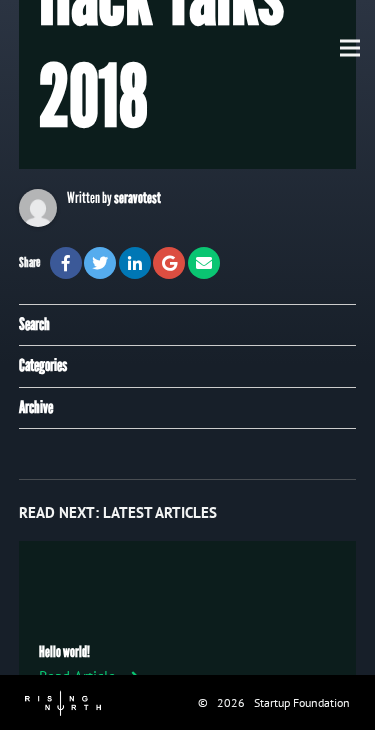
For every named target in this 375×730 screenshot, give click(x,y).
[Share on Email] (204, 263)
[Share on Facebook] (66, 263)
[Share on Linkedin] (135, 263)
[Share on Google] (169, 263)
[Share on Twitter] (100, 263)
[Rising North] (63, 701)
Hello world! (64, 652)
